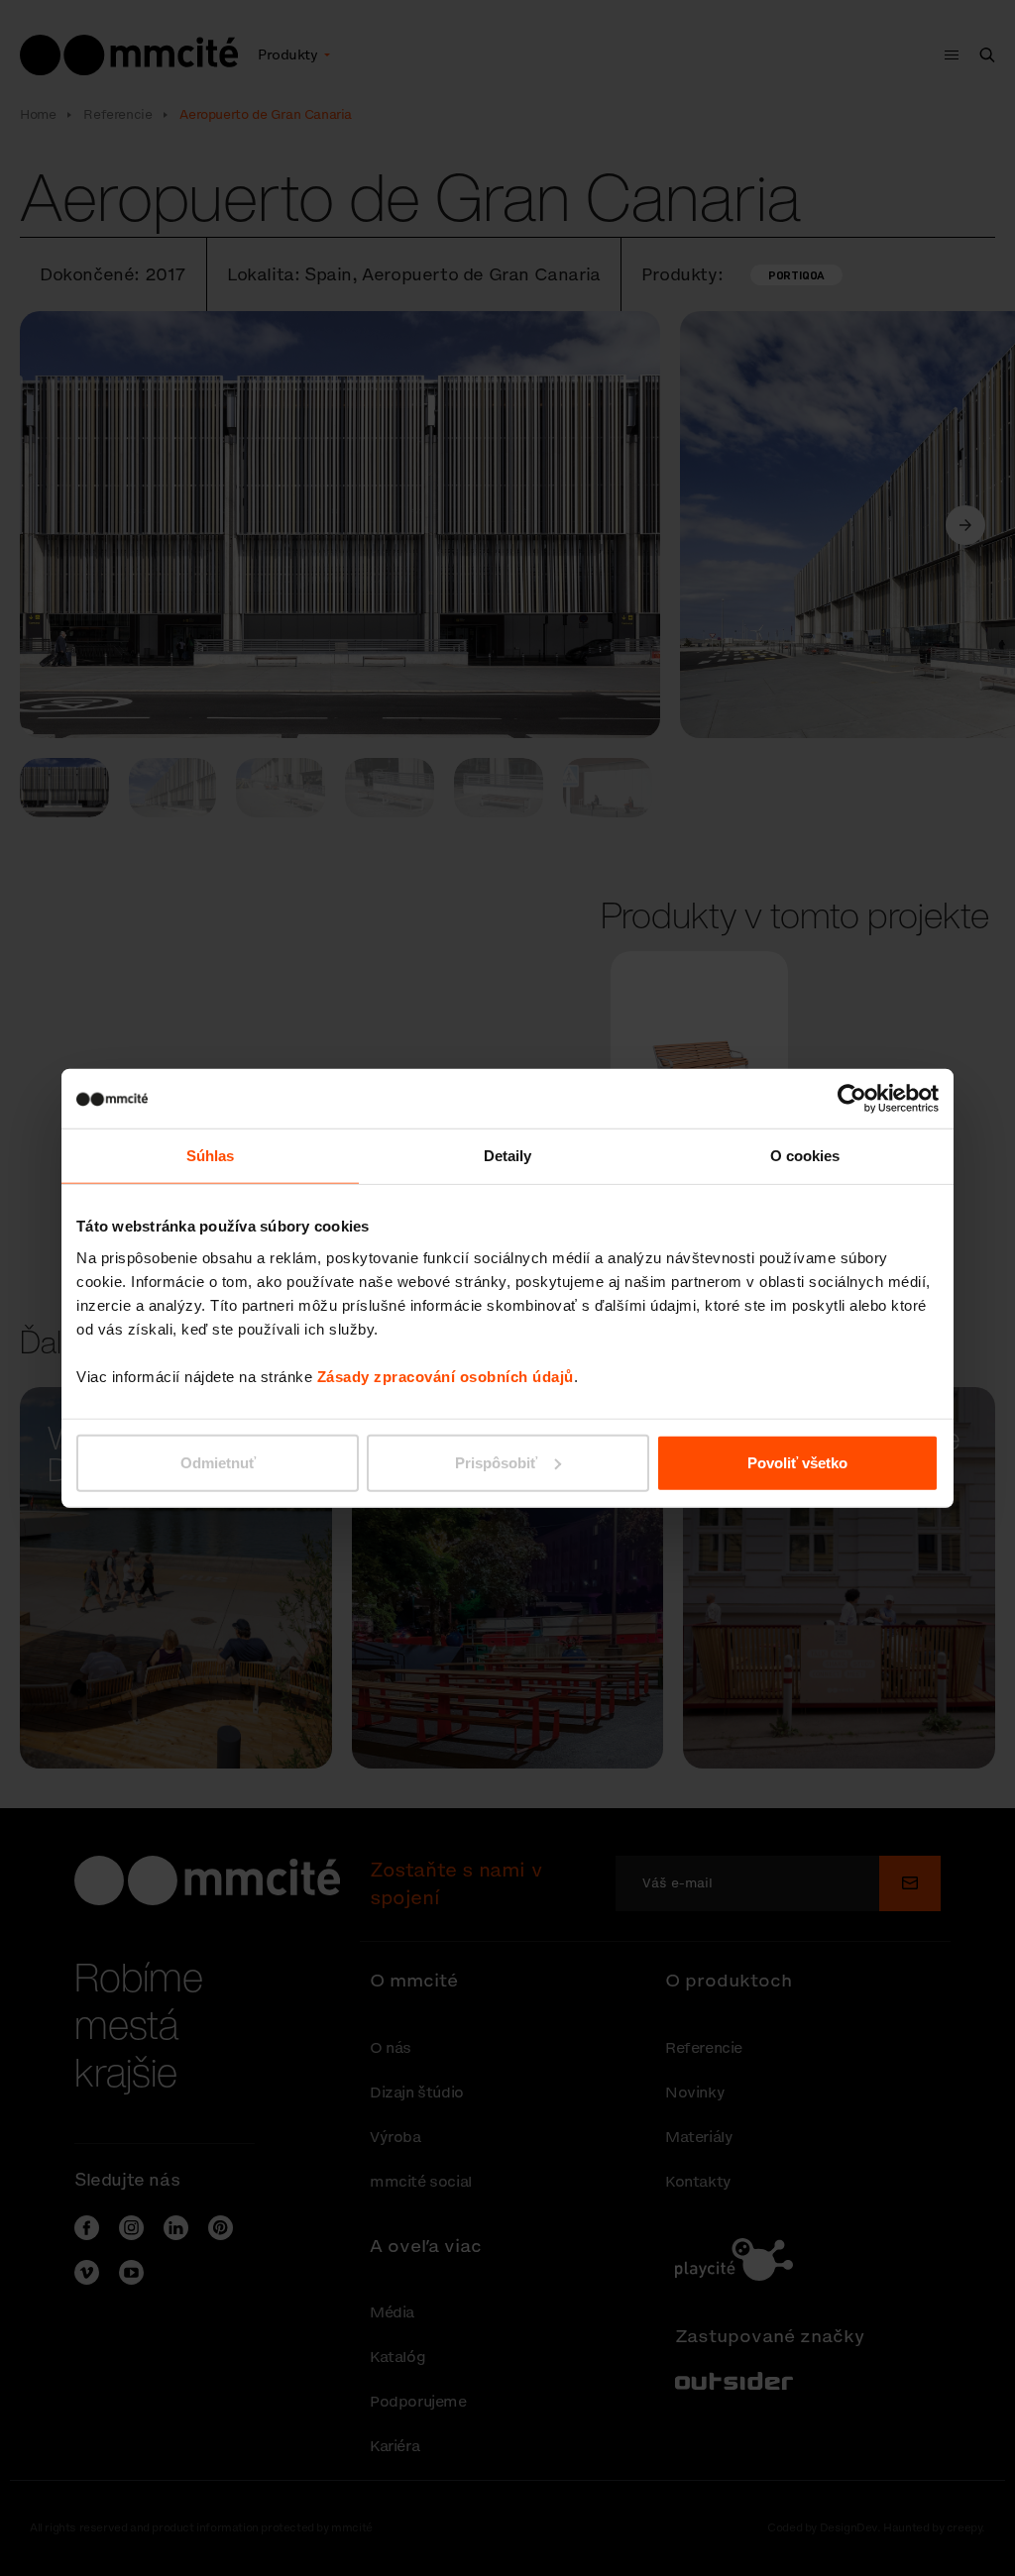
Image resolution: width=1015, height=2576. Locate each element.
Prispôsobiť (496, 1462)
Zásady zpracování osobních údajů (446, 1376)
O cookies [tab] (805, 1156)
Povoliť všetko (797, 1462)
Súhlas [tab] (211, 1156)
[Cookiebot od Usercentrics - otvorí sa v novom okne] (852, 1099)
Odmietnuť (218, 1462)
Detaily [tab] (508, 1156)
